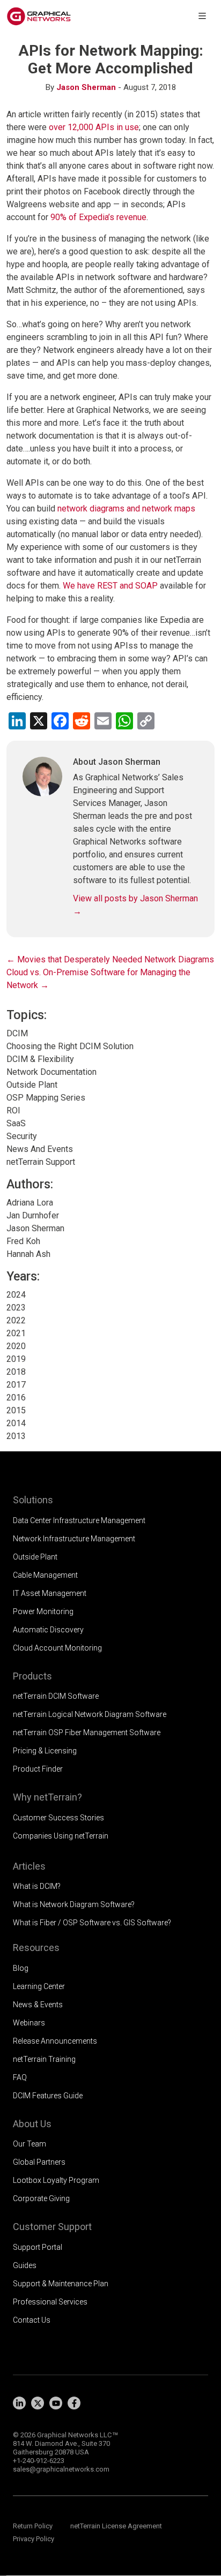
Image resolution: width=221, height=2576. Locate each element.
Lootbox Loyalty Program (56, 2180)
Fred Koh (23, 1241)
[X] (38, 2403)
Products (32, 1676)
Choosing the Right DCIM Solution (70, 1046)
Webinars (29, 2023)
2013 (16, 1436)
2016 (16, 1398)
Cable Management (45, 1575)
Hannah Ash (28, 1254)
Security (22, 1136)
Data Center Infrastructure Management (79, 1520)
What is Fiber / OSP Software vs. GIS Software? (92, 1923)
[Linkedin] (19, 2403)
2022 (16, 1320)
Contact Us (32, 2320)
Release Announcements (55, 2041)
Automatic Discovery (48, 1630)
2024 (16, 1295)
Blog (21, 1968)
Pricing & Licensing (45, 1751)
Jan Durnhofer (33, 1215)
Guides (25, 2265)
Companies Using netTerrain (61, 1836)
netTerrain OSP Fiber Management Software (87, 1733)
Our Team (30, 2144)
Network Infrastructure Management (74, 1539)
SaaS (16, 1123)
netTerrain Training (44, 2059)
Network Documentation (51, 1072)
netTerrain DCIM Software (56, 1696)
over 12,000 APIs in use (94, 127)
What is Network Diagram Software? (74, 1904)
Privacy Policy (34, 2539)
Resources (36, 1948)
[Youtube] (56, 2403)
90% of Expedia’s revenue (98, 217)
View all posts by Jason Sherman (135, 905)
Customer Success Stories (58, 1818)
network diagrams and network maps (126, 509)
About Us (32, 2124)
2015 (16, 1410)
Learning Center (39, 1986)
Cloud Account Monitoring (57, 1648)
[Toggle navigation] (202, 16)
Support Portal (38, 2247)
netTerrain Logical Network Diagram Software (90, 1714)
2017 (16, 1385)
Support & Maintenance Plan (61, 2284)
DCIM (17, 1033)
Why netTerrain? (47, 1797)
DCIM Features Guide (48, 2096)
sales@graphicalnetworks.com (61, 2469)
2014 (16, 1423)
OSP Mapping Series (46, 1098)
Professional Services (50, 2302)
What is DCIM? (37, 1886)
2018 (16, 1372)
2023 (16, 1308)
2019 (16, 1359)
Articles (29, 1866)
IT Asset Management (50, 1593)
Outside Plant (32, 1085)
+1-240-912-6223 (39, 2461)
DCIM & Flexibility (40, 1059)
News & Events (38, 2005)
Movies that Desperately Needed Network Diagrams (110, 959)
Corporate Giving (41, 2198)
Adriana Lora (30, 1203)
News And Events (40, 1149)
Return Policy (33, 2526)
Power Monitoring (43, 1611)
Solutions (33, 1500)
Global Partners (39, 2162)
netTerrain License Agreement (116, 2526)
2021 (16, 1333)
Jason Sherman (86, 87)
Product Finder (38, 1769)
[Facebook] (74, 2403)
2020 (16, 1346)
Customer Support (52, 2227)
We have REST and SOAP (110, 586)
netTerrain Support (41, 1162)
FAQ (20, 2077)
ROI (13, 1110)
